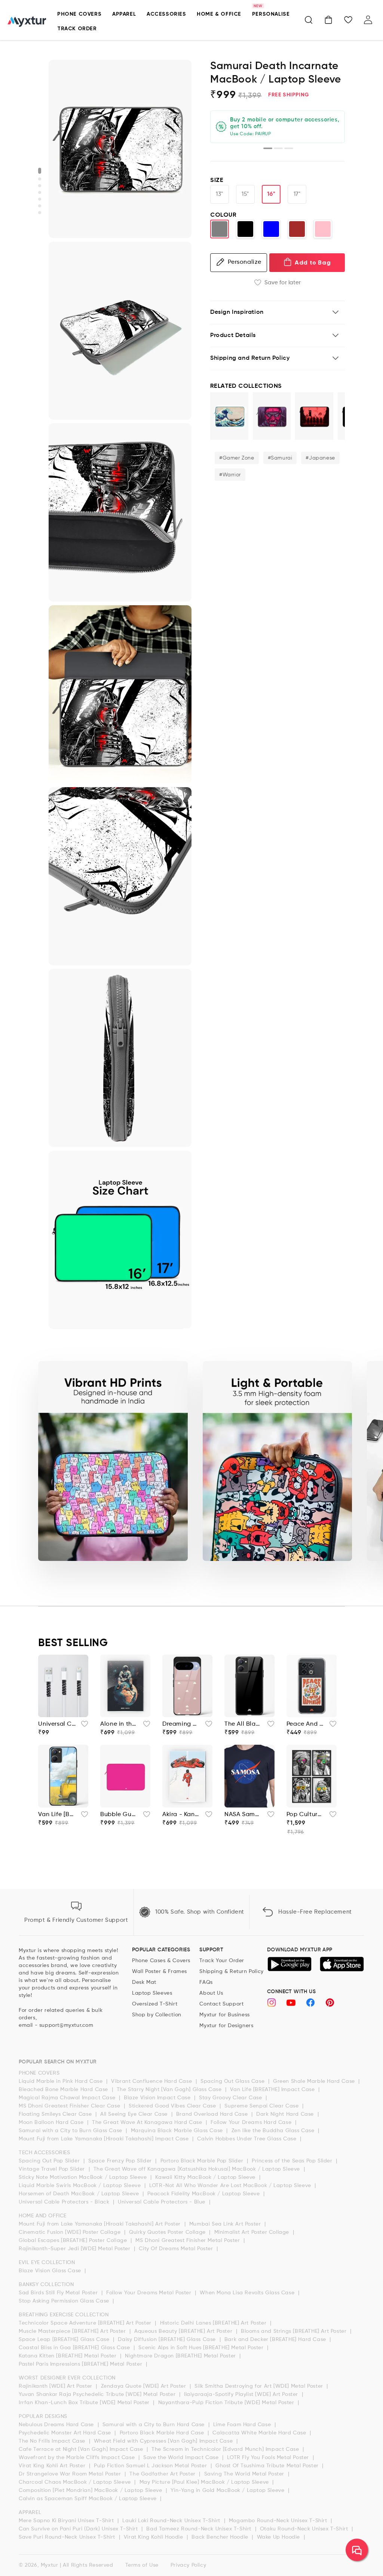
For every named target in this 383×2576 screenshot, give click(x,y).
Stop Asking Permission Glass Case (65, 2301)
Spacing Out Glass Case (233, 2081)
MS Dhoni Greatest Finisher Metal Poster (189, 2241)
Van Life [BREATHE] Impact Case (273, 2090)
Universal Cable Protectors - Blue (162, 2202)
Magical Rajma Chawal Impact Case (68, 2098)
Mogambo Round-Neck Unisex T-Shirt (279, 2521)
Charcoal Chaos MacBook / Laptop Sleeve (76, 2482)
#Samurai (280, 458)
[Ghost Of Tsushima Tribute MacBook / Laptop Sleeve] (272, 416)
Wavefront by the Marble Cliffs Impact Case (78, 2458)
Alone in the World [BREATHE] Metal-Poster (119, 1724)
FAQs (206, 1982)
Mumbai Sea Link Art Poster (226, 2224)
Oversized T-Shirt (155, 2004)
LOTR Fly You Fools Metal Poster (269, 2458)
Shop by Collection (157, 2015)
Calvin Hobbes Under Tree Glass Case (248, 2139)
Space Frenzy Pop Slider (121, 2161)
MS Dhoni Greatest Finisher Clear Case (70, 2106)
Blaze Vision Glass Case (51, 2271)
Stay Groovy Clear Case (231, 2098)
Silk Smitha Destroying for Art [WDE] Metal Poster (260, 2386)
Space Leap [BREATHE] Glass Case (65, 2340)
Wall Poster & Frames (160, 1972)
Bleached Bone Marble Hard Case (64, 2090)
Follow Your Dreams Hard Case (252, 2122)
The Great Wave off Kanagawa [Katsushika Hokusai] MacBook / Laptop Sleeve (198, 2169)
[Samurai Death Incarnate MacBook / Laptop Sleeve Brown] (297, 229)
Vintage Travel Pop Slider (53, 2169)
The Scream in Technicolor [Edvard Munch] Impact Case (226, 2449)
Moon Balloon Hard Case (52, 2122)
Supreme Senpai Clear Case (262, 2106)
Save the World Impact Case (182, 2458)
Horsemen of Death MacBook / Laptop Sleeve (80, 2194)
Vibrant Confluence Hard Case (152, 2081)
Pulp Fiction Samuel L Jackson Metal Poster (151, 2466)
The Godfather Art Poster (163, 2474)
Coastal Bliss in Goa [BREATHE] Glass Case (75, 2348)
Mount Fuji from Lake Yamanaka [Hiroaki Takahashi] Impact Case (105, 2139)
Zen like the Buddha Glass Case (274, 2131)
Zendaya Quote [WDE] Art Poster (145, 2386)
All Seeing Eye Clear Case (135, 2114)
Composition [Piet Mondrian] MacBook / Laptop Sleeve (91, 2490)
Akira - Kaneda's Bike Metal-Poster (181, 1815)
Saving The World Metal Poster (245, 2474)
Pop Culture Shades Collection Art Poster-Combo (306, 1815)
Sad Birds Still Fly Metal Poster (59, 2293)
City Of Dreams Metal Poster (177, 2249)
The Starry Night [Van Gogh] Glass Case (170, 2090)
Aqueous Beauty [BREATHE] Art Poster (184, 2331)
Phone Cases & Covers (161, 1961)
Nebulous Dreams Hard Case (57, 2425)
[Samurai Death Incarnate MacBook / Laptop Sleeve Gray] (220, 229)
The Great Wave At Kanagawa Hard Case (148, 2122)
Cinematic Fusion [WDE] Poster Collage (71, 2232)
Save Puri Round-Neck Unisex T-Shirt (68, 2537)
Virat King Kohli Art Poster (53, 2466)
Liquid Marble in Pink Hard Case (62, 2081)
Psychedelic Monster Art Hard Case (66, 2433)
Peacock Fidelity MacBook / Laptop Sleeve (204, 2194)
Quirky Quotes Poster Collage (168, 2232)
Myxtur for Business (224, 2015)
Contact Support (221, 2004)
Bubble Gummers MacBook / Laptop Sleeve (119, 1815)
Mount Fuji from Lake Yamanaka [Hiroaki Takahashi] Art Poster (101, 2224)
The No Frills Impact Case (53, 2441)
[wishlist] (82, 1726)
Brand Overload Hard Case (213, 2114)
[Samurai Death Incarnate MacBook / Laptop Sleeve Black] (245, 229)
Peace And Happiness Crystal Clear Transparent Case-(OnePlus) (306, 1724)
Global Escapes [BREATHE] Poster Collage (74, 2241)
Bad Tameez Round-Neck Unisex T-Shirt (200, 2529)
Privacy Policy (188, 2565)
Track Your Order (222, 1961)
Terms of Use (142, 2565)
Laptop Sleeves (152, 1993)
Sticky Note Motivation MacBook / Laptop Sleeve (84, 2177)
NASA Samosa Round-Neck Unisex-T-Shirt (243, 1815)
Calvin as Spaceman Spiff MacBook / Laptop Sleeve (88, 2499)
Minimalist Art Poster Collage (253, 2232)
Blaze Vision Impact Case (158, 2098)
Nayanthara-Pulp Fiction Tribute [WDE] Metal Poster (227, 2403)
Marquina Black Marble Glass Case (178, 2131)
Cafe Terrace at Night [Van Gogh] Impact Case (82, 2449)
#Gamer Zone (237, 458)
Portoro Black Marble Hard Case (163, 2433)
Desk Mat (144, 1982)
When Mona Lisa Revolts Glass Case (248, 2293)
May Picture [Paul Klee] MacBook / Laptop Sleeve (205, 2482)
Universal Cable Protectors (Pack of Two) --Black (57, 1724)
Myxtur (50, 2565)
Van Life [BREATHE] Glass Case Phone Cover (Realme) (57, 1815)
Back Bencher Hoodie (221, 2537)
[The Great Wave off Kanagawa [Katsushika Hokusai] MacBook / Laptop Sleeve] (229, 416)
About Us (211, 1993)
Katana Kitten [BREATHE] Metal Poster (68, 2356)
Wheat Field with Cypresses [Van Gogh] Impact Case (164, 2441)
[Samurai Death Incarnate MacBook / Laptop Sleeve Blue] (271, 229)
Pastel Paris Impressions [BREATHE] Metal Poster (81, 2364)
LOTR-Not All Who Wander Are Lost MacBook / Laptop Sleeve (231, 2186)
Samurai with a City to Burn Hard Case (154, 2425)
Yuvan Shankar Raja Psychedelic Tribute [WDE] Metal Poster (98, 2394)
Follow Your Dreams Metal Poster (150, 2293)
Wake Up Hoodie (279, 2537)
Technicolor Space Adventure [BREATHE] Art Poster (86, 2323)
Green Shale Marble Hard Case (315, 2081)
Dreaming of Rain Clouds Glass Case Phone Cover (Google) (181, 1724)
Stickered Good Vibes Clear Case (173, 2106)
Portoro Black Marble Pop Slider (203, 2161)
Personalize (245, 262)
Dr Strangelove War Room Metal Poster (71, 2474)
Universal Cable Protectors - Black (65, 2202)
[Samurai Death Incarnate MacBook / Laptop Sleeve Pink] (323, 229)
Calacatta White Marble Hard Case (260, 2433)
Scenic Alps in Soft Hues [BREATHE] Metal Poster (202, 2348)
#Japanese (320, 458)
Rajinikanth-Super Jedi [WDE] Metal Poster (75, 2249)
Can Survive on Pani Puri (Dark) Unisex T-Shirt (79, 2529)
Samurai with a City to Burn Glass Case (71, 2131)
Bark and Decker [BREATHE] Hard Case (276, 2340)
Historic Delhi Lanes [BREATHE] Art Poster (214, 2323)
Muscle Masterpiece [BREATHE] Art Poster (73, 2331)
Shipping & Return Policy (231, 1972)
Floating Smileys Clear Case (56, 2114)
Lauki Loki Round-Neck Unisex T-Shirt (172, 2521)
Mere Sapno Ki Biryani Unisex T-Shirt (67, 2521)
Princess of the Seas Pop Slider (293, 2161)
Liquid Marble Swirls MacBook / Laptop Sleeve (81, 2186)
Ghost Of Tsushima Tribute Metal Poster (268, 2466)
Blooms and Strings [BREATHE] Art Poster (295, 2331)
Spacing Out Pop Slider (50, 2161)
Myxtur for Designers (226, 2026)
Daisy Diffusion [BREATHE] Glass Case (168, 2340)
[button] (309, 20)
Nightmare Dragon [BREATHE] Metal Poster (181, 2356)
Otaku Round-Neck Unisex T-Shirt (305, 2529)
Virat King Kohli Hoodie (154, 2537)
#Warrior (230, 475)
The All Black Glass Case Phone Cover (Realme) (243, 1724)
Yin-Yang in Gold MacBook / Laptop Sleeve (228, 2490)
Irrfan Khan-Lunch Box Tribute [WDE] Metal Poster (85, 2403)
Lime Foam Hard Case (243, 2425)
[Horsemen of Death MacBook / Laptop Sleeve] (314, 416)
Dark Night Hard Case (286, 2114)
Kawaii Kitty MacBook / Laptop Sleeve (206, 2177)
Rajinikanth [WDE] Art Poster (56, 2386)
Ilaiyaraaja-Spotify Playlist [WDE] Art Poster (242, 2394)
